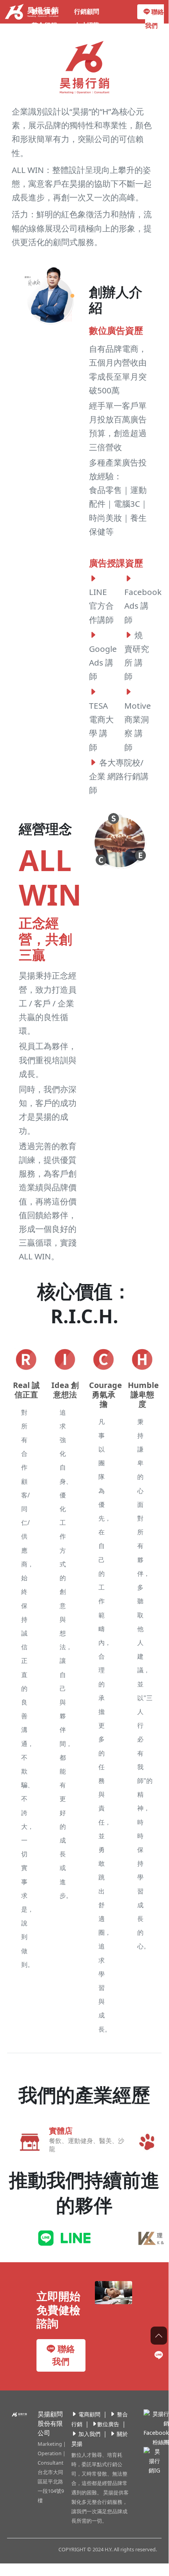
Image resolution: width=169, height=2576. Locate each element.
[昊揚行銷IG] (150, 2460)
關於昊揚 (44, 39)
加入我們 (89, 2434)
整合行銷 (44, 25)
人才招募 (87, 25)
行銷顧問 (87, 11)
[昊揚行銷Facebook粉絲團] (155, 2428)
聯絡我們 (154, 19)
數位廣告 (44, 11)
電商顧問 (89, 2414)
